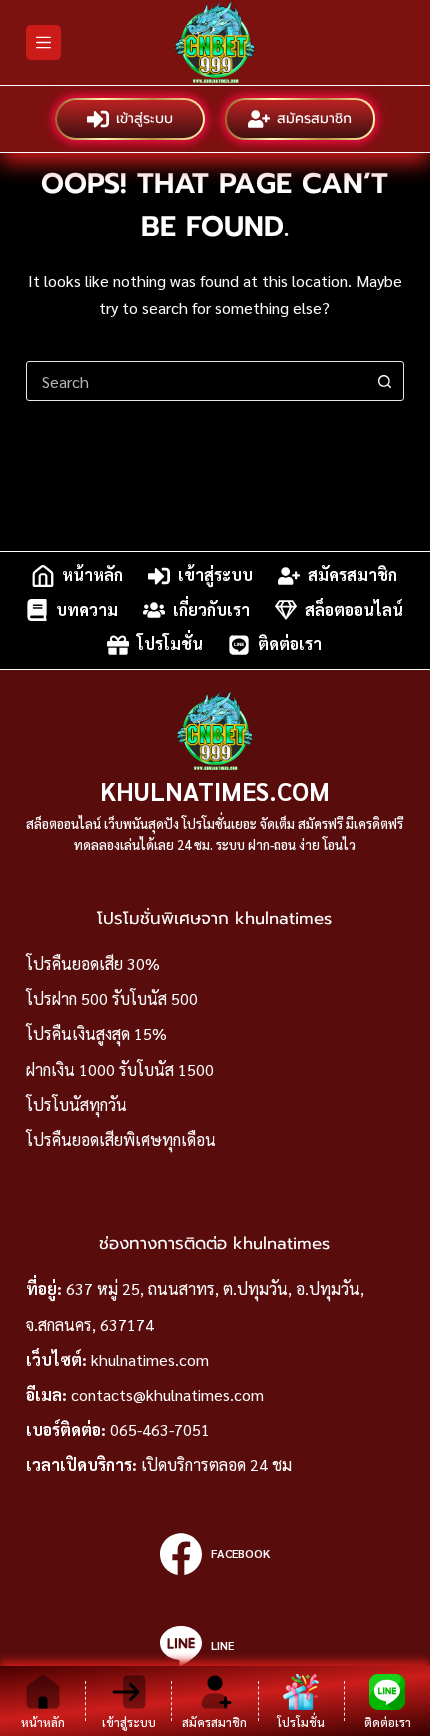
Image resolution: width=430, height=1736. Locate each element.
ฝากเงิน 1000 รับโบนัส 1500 (120, 1069)
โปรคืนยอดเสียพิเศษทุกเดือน (121, 1139)
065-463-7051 (160, 1429)
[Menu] (43, 42)
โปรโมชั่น (170, 644)
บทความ (87, 609)
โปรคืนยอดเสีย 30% (93, 963)
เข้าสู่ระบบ (144, 118)
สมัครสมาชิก (314, 118)
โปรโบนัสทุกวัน (76, 1104)
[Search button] (384, 381)
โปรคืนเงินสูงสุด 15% (96, 1033)
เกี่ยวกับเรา (211, 609)
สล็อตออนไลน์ (354, 609)
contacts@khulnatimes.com (167, 1394)
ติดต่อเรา (290, 644)
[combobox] (196, 381)
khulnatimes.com (150, 1359)
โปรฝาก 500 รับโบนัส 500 (112, 998)
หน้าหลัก (92, 575)
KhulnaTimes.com (215, 790)
